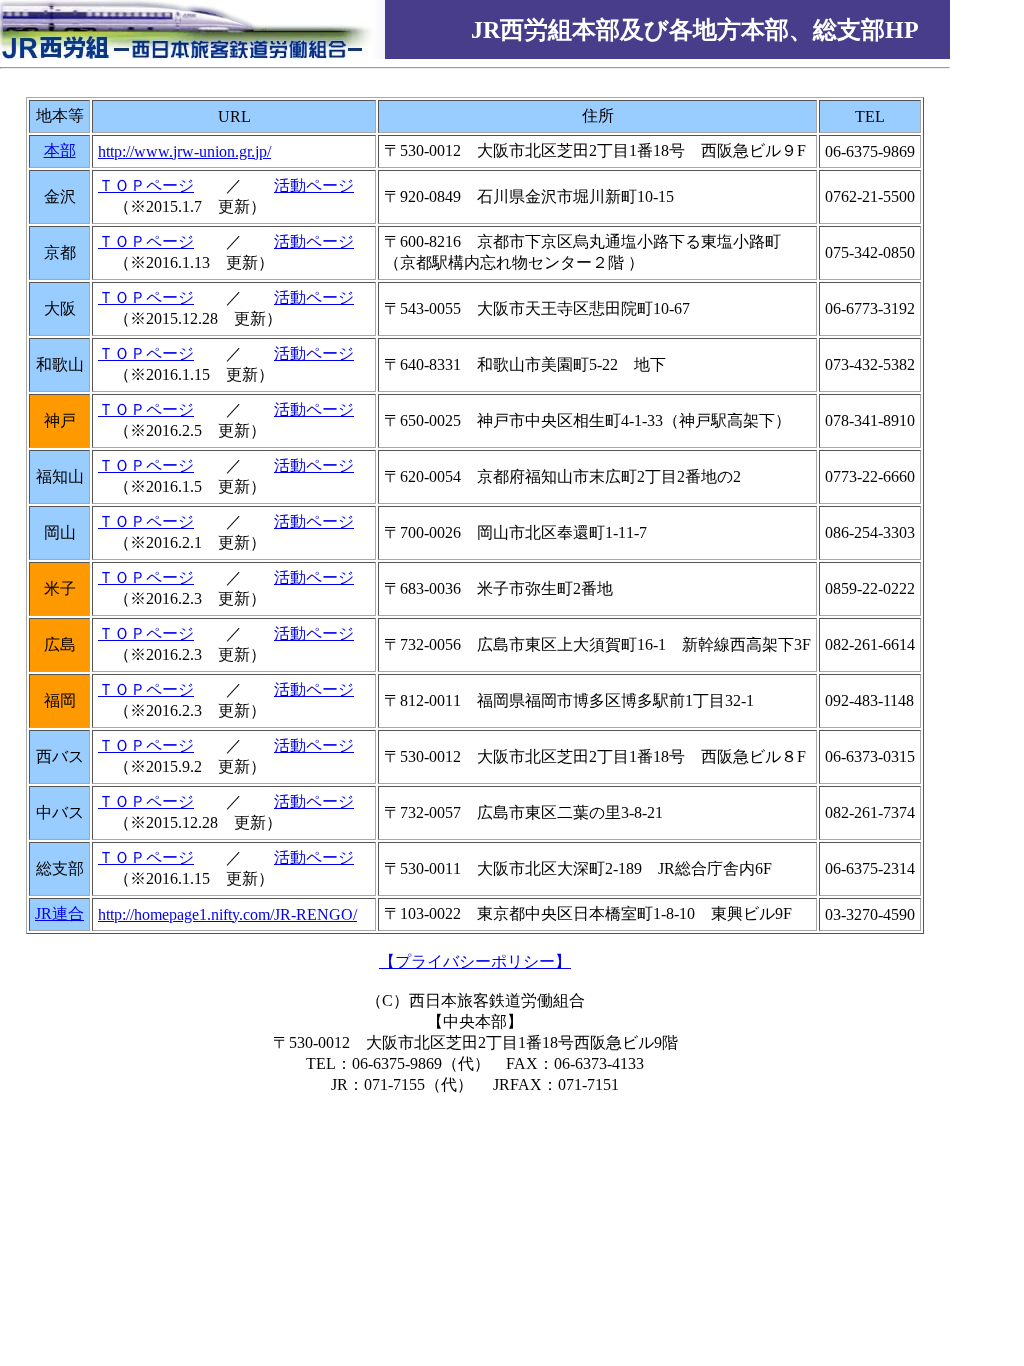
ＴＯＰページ (146, 185)
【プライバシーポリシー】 (475, 961)
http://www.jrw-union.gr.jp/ (184, 151)
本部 (60, 150)
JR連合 (59, 913)
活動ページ (314, 185)
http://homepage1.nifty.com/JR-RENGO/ (227, 914)
